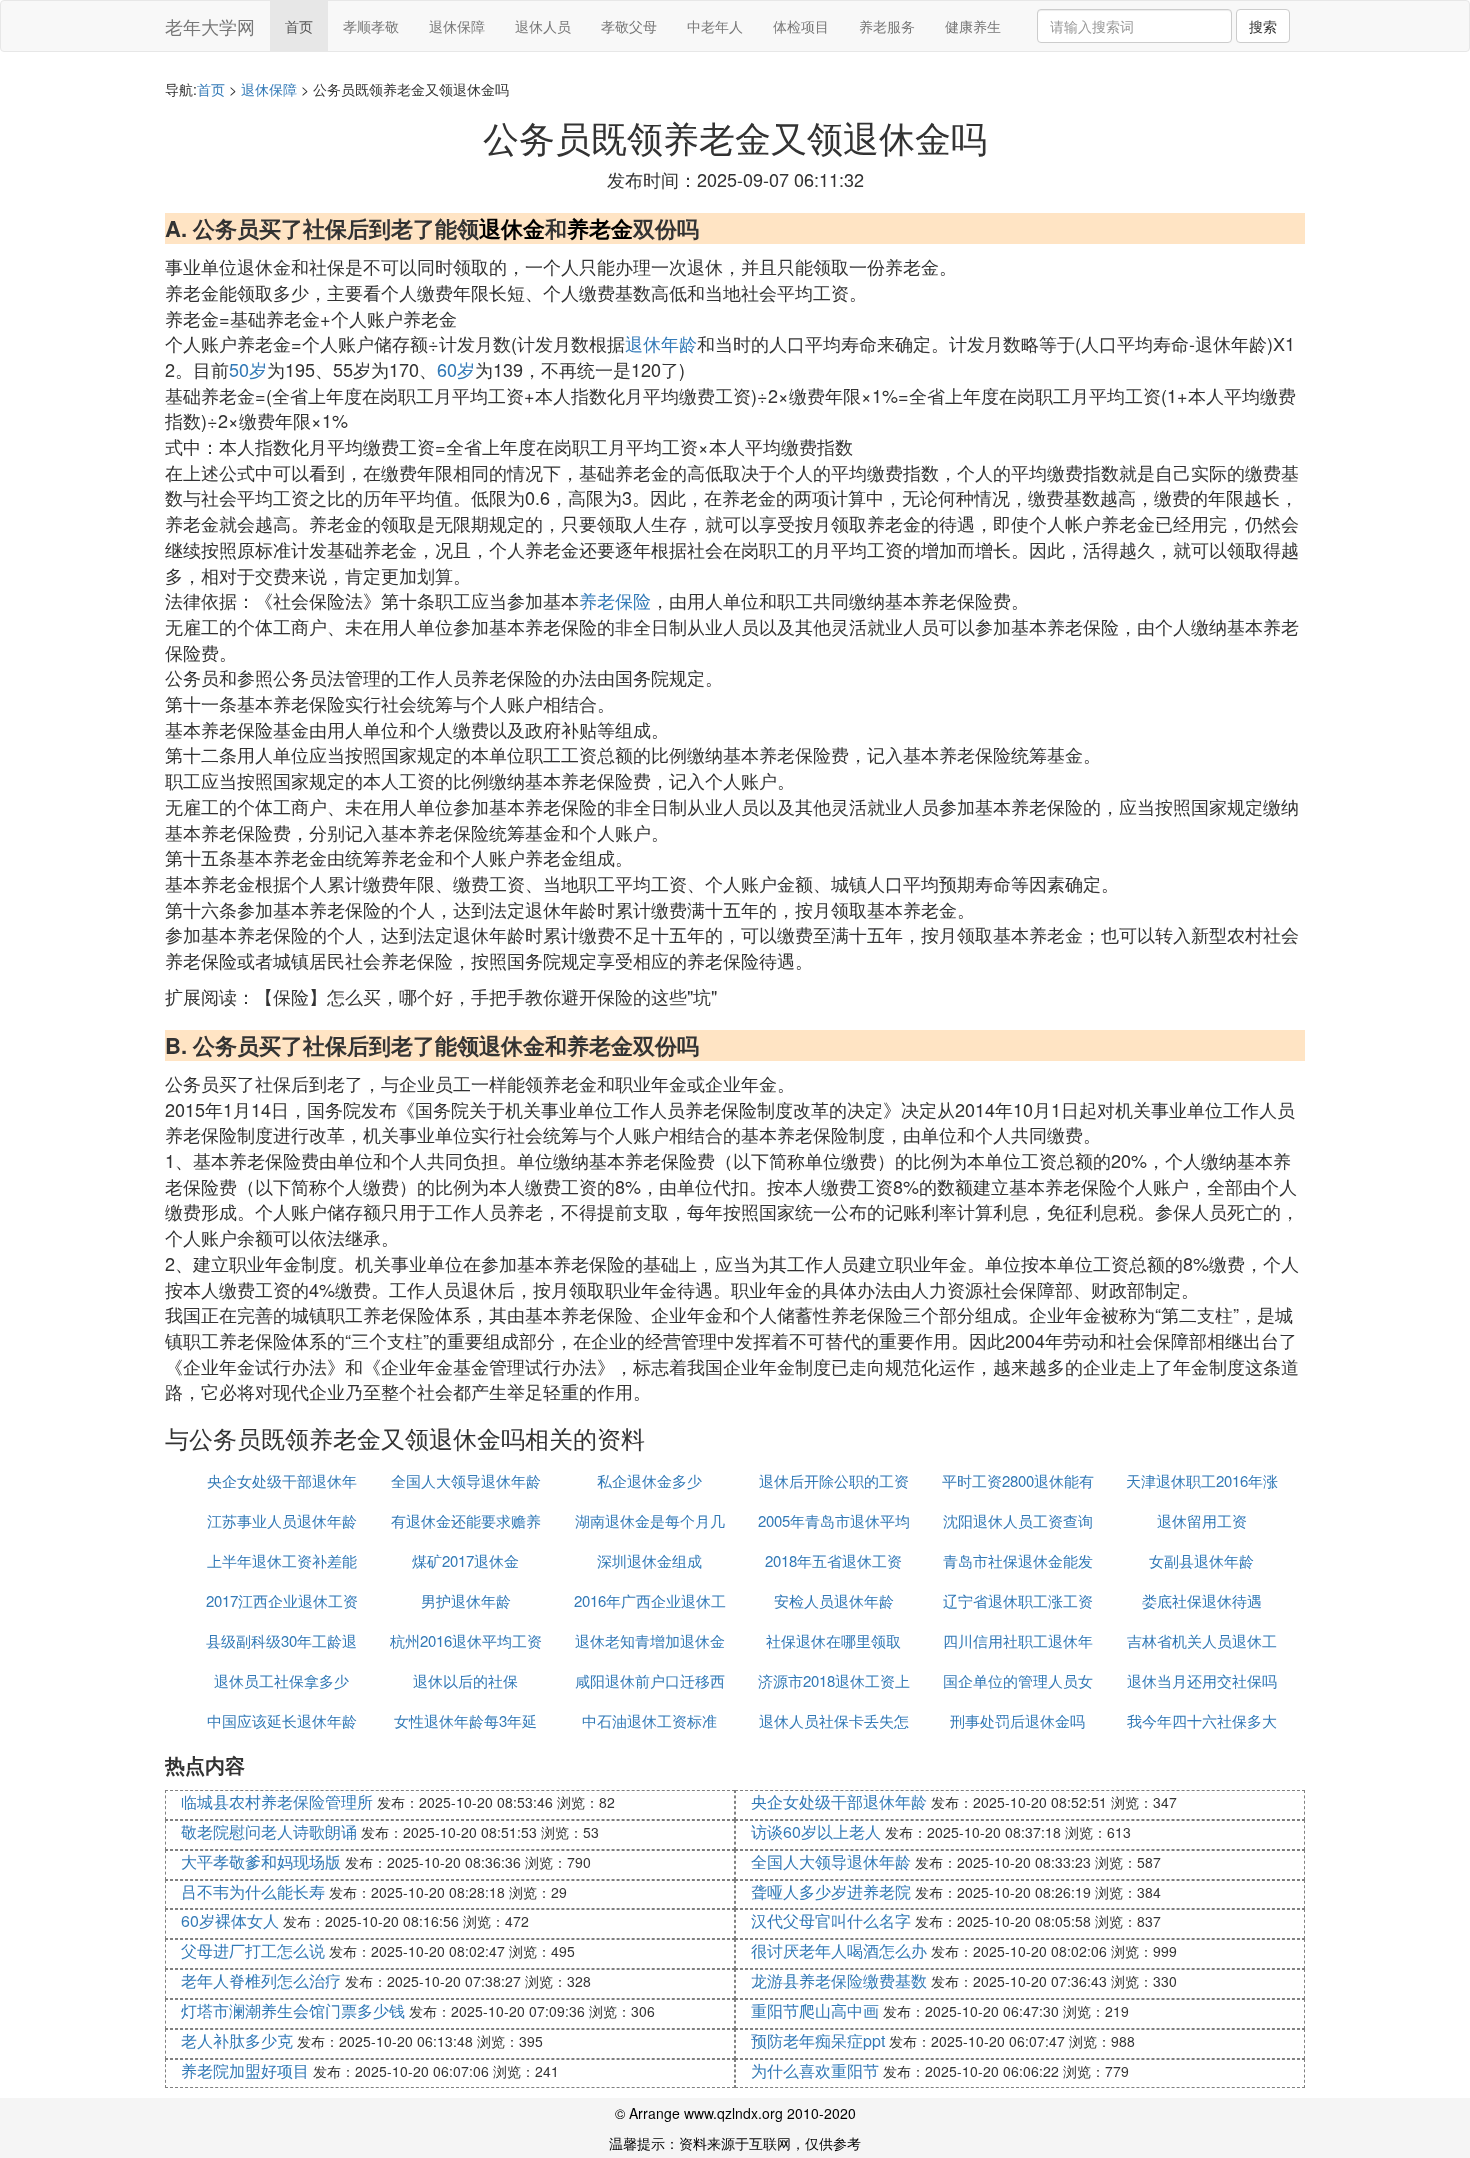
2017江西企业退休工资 (282, 1600)
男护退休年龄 (466, 1600)
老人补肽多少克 (237, 2040)
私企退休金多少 (649, 1480)
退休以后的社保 (465, 1680)
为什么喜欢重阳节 (815, 2070)
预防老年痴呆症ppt (818, 2040)
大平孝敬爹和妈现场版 (261, 1861)
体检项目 (801, 26)
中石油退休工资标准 (649, 1720)
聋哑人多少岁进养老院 (831, 1891)
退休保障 (457, 26)
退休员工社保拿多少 (281, 1680)
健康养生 (973, 26)
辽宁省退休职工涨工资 (1018, 1600)
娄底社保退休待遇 (1202, 1600)
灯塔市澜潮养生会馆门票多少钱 (293, 2010)
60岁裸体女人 (230, 1920)
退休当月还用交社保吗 (1202, 1680)
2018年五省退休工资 (833, 1560)
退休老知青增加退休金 (650, 1640)
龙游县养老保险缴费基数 (839, 1980)
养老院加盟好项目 (245, 2070)
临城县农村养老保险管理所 (277, 1801)
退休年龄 (661, 343)
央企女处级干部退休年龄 (839, 1801)
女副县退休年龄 (1201, 1560)
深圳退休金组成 (649, 1560)
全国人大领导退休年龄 (466, 1480)
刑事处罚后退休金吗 (1017, 1720)
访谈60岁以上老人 (816, 1831)
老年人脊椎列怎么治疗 (261, 1980)
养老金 (600, 228)
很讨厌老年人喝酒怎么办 (839, 1950)
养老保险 (615, 600)
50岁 (248, 369)
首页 (299, 26)
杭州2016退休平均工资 (466, 1640)
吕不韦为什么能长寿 (253, 1891)
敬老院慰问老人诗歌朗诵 (269, 1831)
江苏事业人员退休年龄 (282, 1520)
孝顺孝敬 (371, 26)
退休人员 (543, 26)
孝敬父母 (629, 26)
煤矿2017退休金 (465, 1560)
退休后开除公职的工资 (834, 1480)
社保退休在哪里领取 (833, 1640)
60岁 (456, 369)
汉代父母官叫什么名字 (831, 1920)
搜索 (1263, 26)
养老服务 (887, 26)
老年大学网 (210, 26)
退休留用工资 (1202, 1520)
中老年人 (715, 26)
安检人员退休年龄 (834, 1600)
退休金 (512, 228)
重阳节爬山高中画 (815, 2010)
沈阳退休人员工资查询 (1018, 1520)
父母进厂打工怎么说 (253, 1950)
